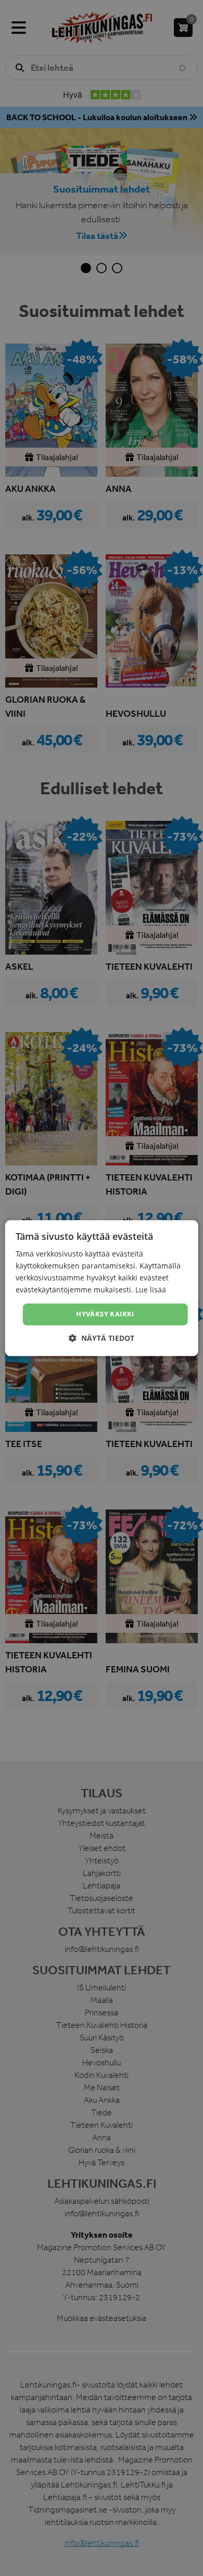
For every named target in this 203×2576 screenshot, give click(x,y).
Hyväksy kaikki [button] (105, 1314)
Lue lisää (151, 1290)
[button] (102, 1338)
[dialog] (102, 1288)
